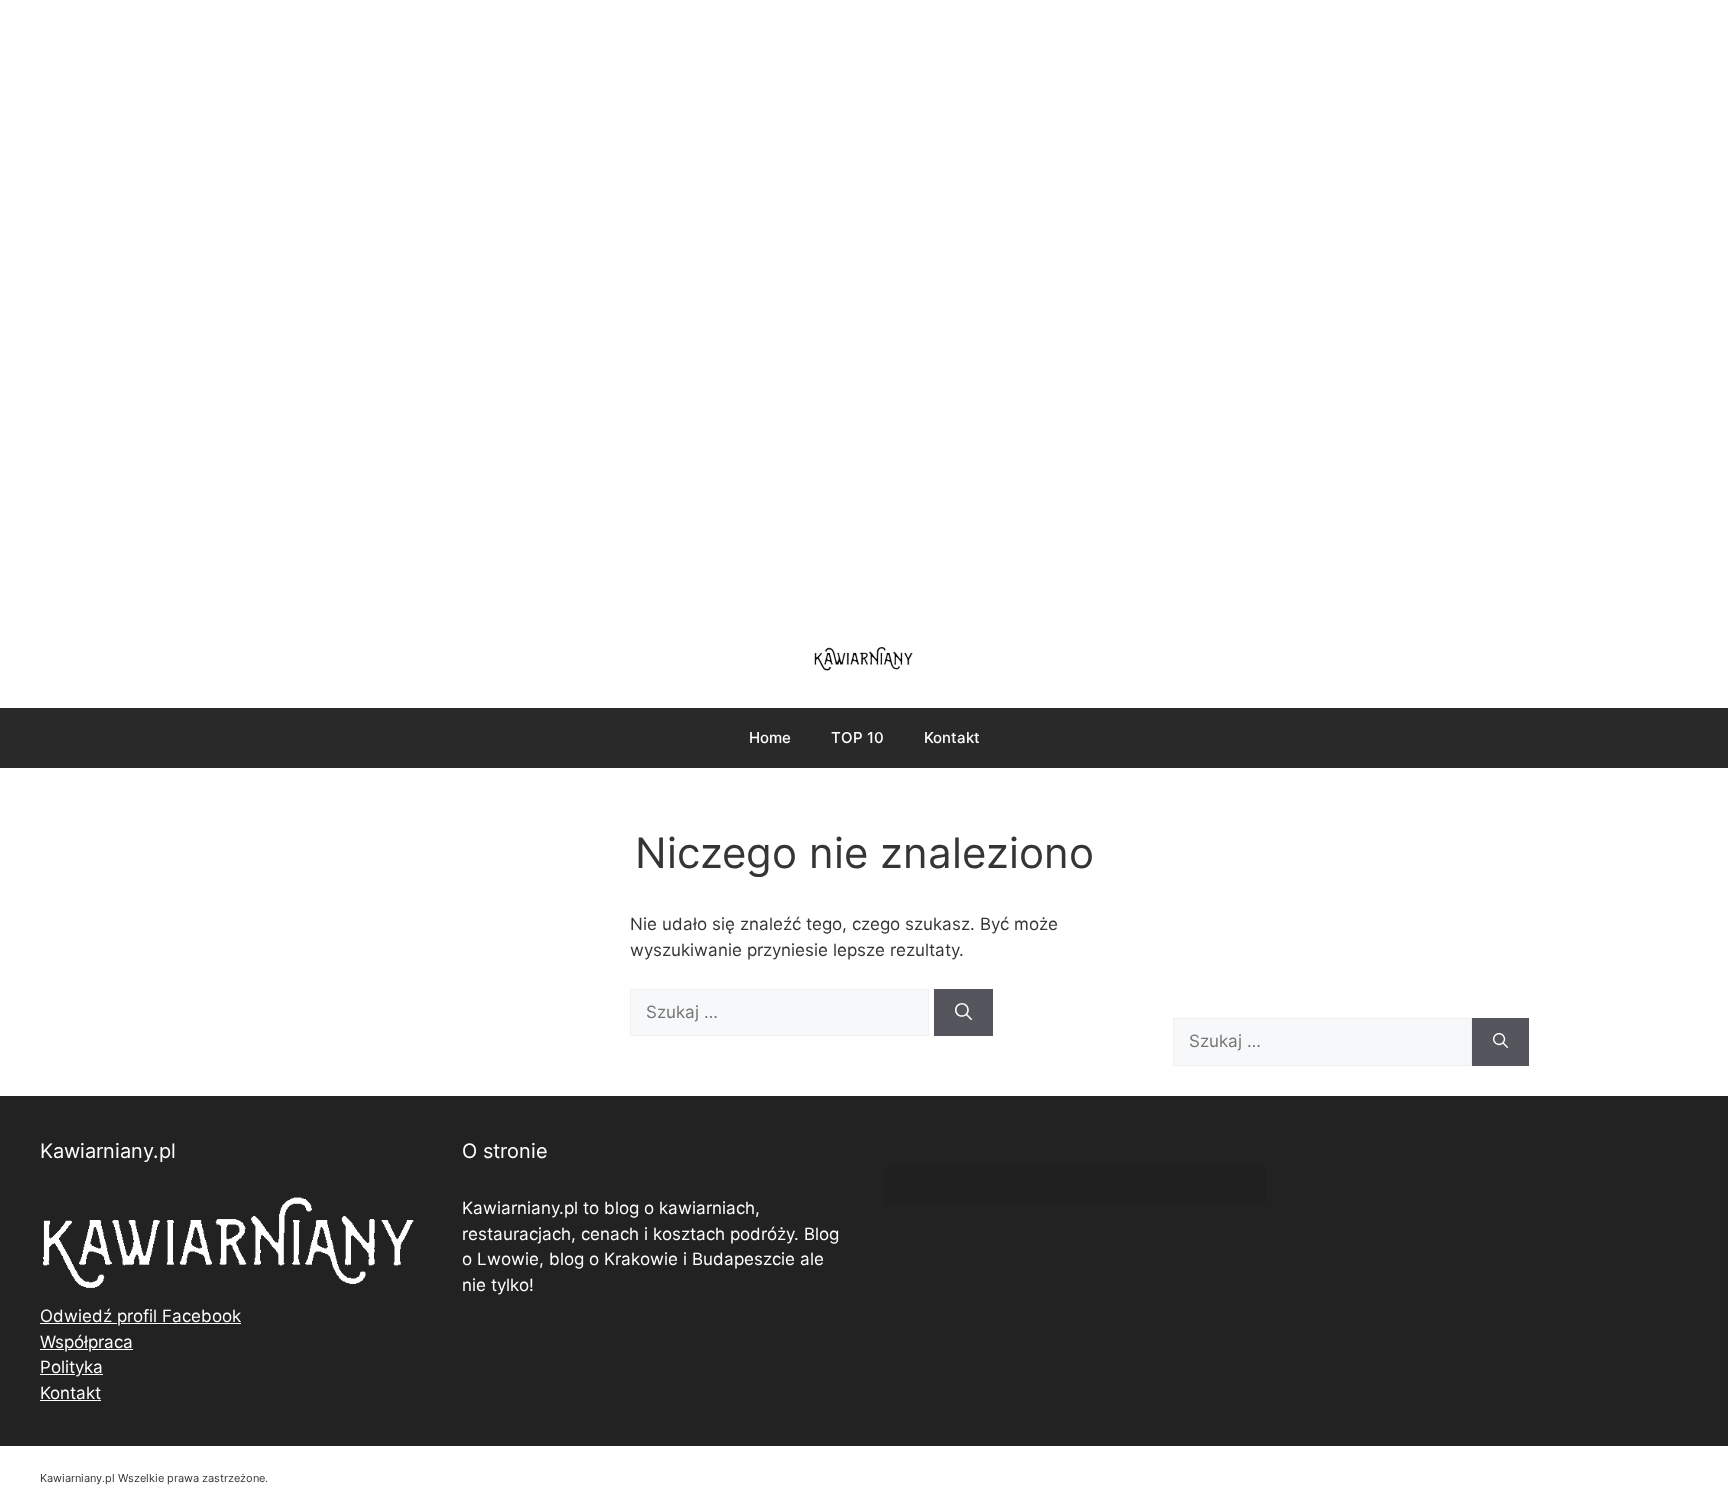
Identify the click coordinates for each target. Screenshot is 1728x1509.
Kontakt (952, 737)
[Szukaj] (963, 1013)
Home (770, 737)
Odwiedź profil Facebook (140, 1316)
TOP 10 (857, 737)
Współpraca (86, 1342)
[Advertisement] (864, 310)
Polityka (71, 1367)
